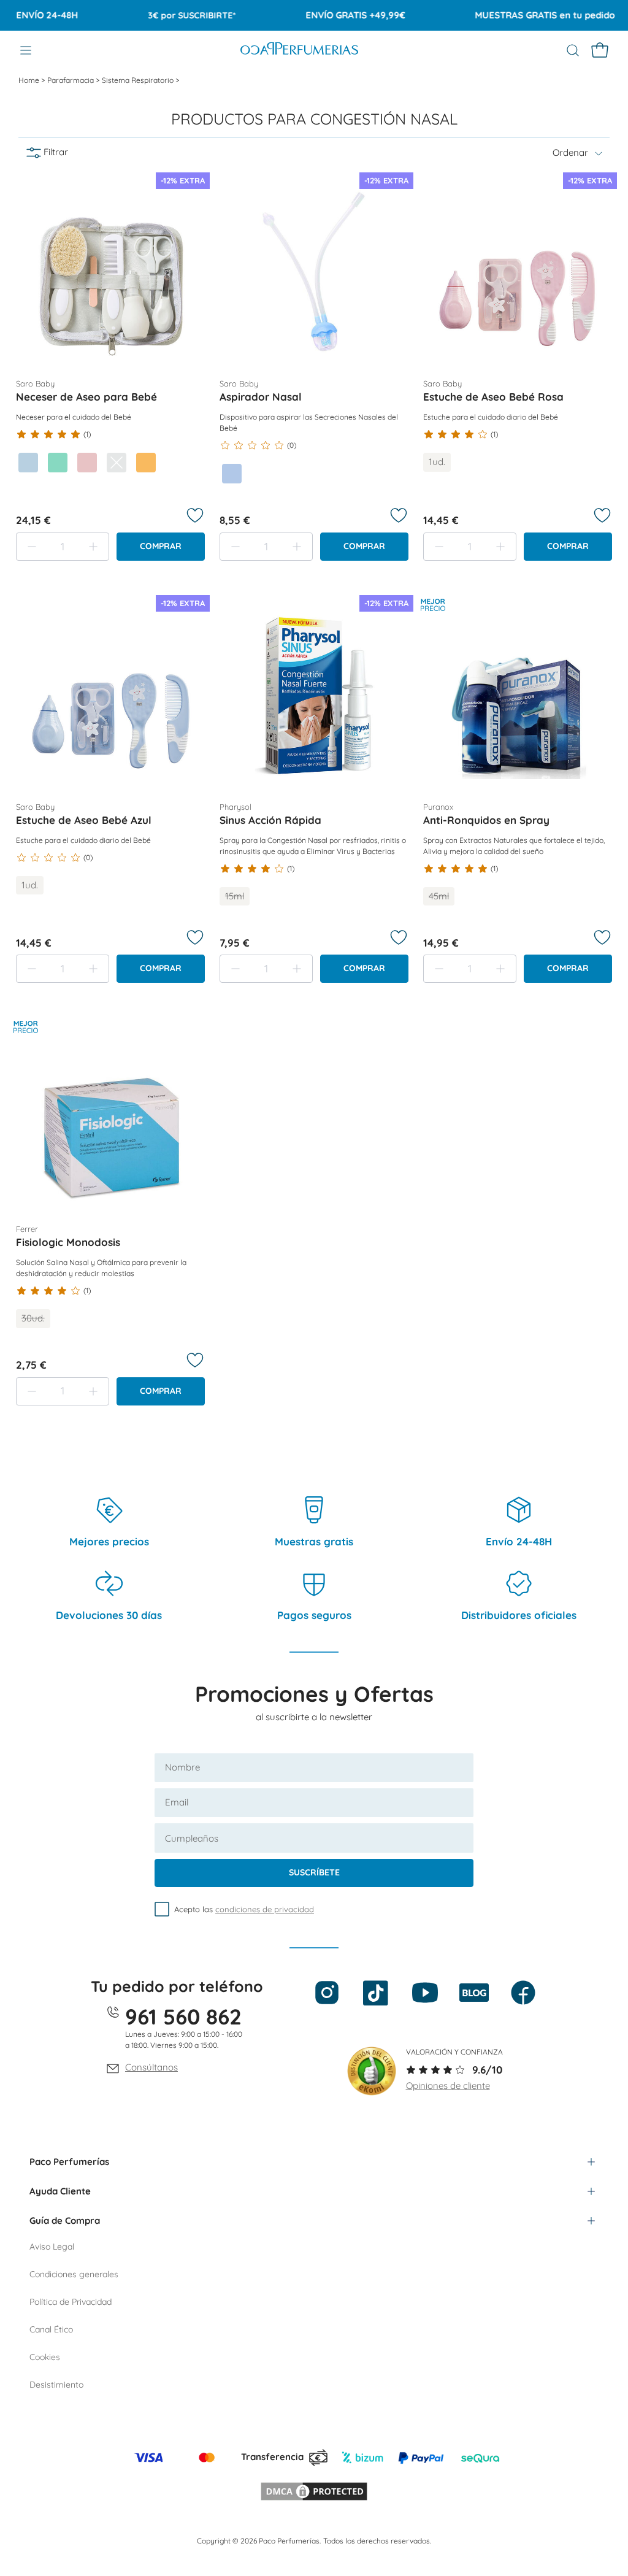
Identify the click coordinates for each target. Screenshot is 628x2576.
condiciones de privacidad (265, 1909)
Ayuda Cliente (60, 2191)
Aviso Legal (52, 2247)
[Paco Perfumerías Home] (299, 50)
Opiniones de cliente (448, 2086)
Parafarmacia (71, 80)
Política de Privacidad (71, 2302)
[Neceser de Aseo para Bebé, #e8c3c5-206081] (87, 463)
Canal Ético (51, 2329)
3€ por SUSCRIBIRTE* (166, 15)
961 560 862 (183, 2017)
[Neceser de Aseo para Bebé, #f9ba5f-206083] (146, 463)
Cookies (45, 2357)
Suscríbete (314, 1872)
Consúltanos (151, 2067)
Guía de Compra (65, 2220)
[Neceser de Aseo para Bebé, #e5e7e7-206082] (117, 463)
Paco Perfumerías (69, 2162)
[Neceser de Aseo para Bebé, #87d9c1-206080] (58, 463)
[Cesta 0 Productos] (600, 50)
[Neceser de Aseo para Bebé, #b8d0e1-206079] (28, 463)
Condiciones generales (74, 2274)
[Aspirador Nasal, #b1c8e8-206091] (232, 474)
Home (30, 80)
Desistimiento (56, 2385)
